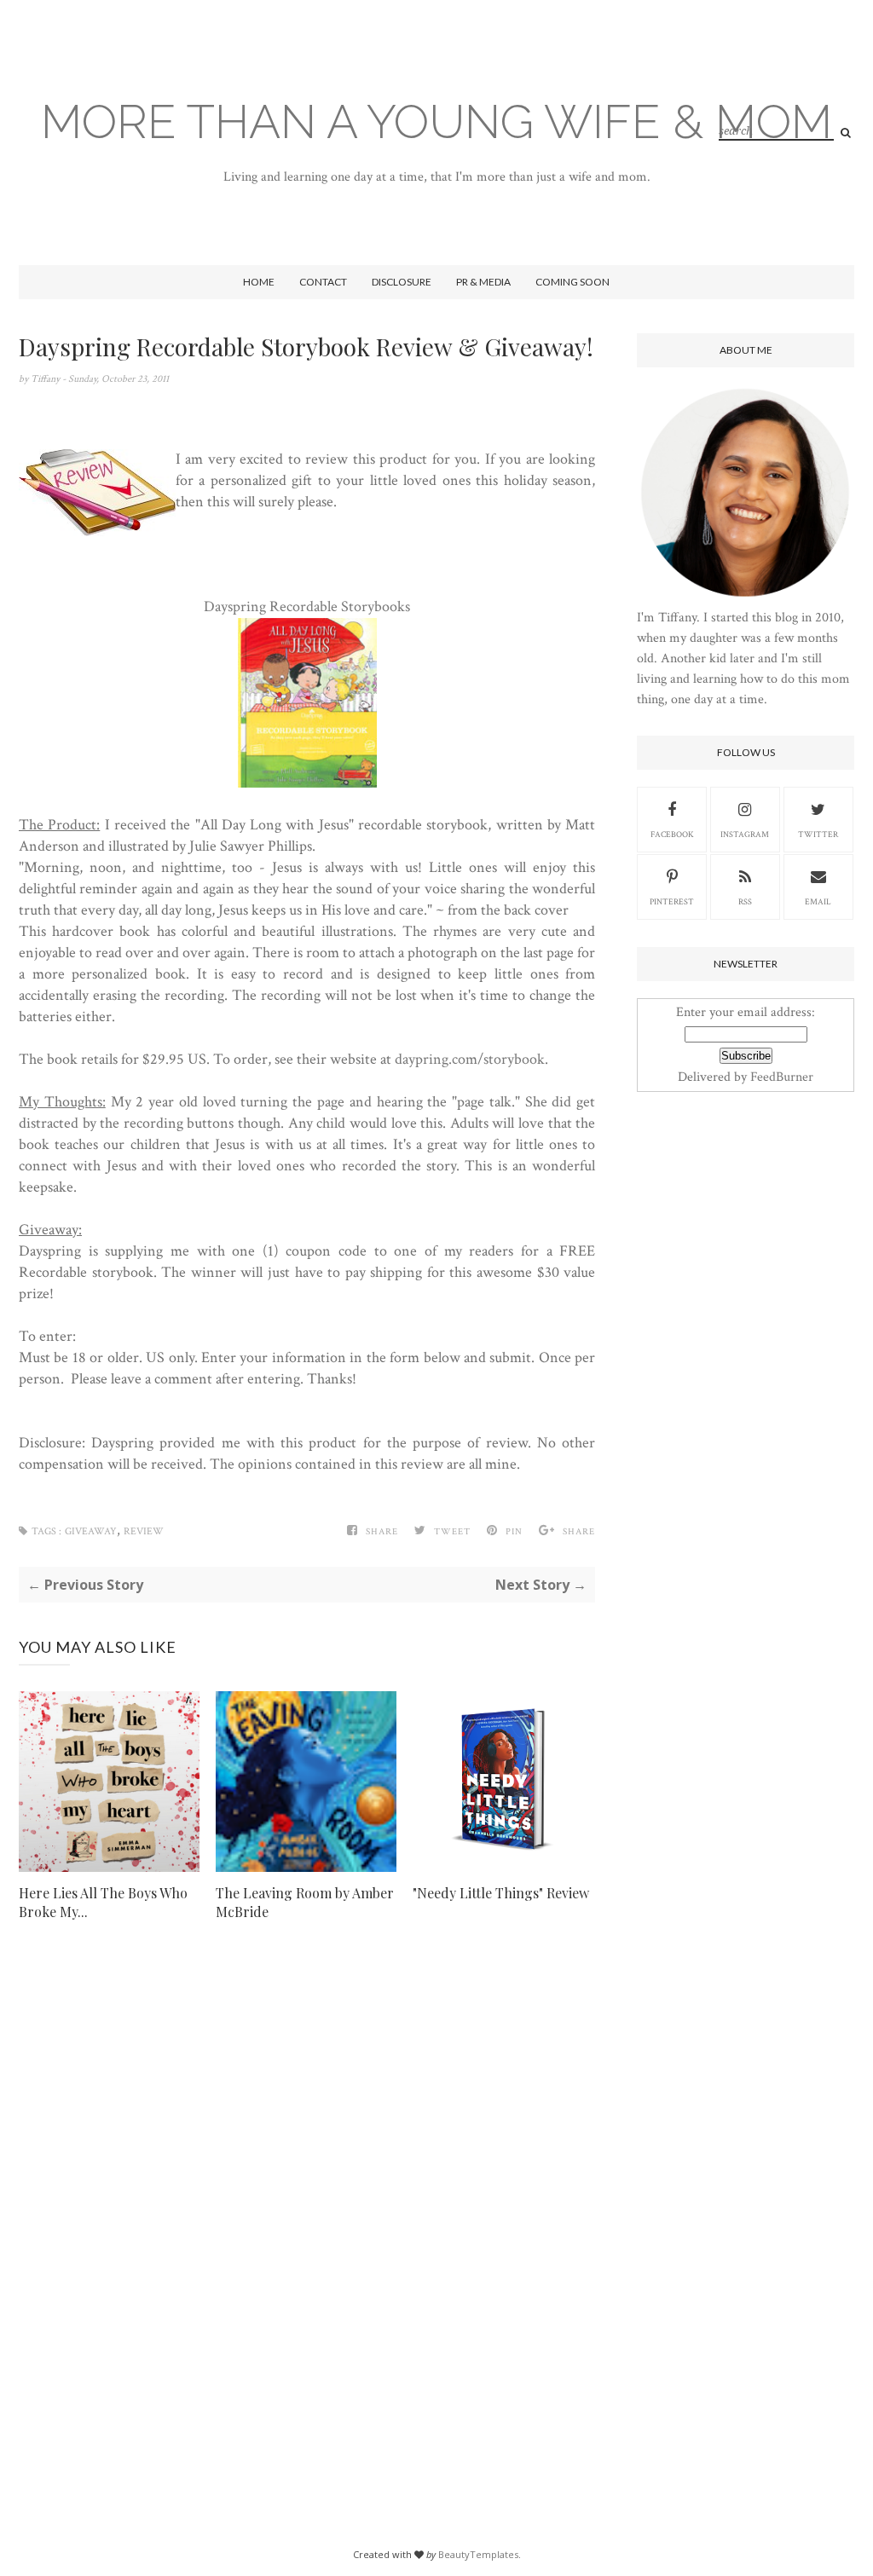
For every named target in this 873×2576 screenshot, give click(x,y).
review (144, 1531)
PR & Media (483, 282)
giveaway (91, 1531)
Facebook (672, 835)
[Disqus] (307, 2203)
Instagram (745, 835)
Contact (323, 282)
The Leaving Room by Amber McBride (305, 1902)
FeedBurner (782, 1077)
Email (818, 902)
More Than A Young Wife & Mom (436, 121)
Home (259, 282)
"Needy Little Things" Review (501, 1893)
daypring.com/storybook (470, 1059)
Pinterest (672, 902)
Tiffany (46, 379)
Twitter (818, 835)
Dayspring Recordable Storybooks (307, 606)
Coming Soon (572, 282)
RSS (745, 902)
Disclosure (402, 282)
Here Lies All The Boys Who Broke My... (103, 1902)
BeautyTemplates (478, 2554)
